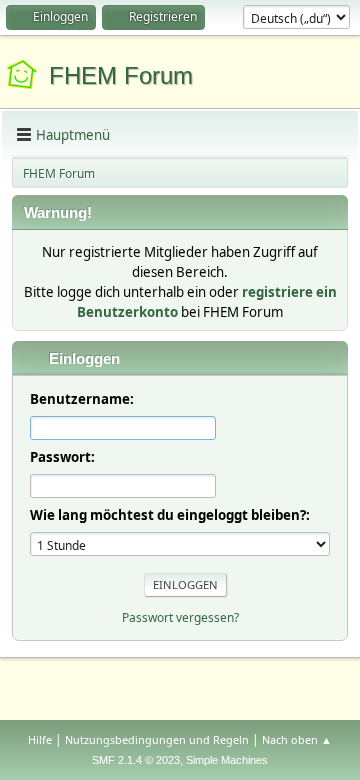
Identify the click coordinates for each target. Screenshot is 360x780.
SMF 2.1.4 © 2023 (136, 760)
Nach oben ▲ (297, 739)
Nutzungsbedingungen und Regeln (157, 739)
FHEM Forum (121, 75)
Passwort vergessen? (180, 617)
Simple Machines (227, 760)
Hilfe (40, 739)
